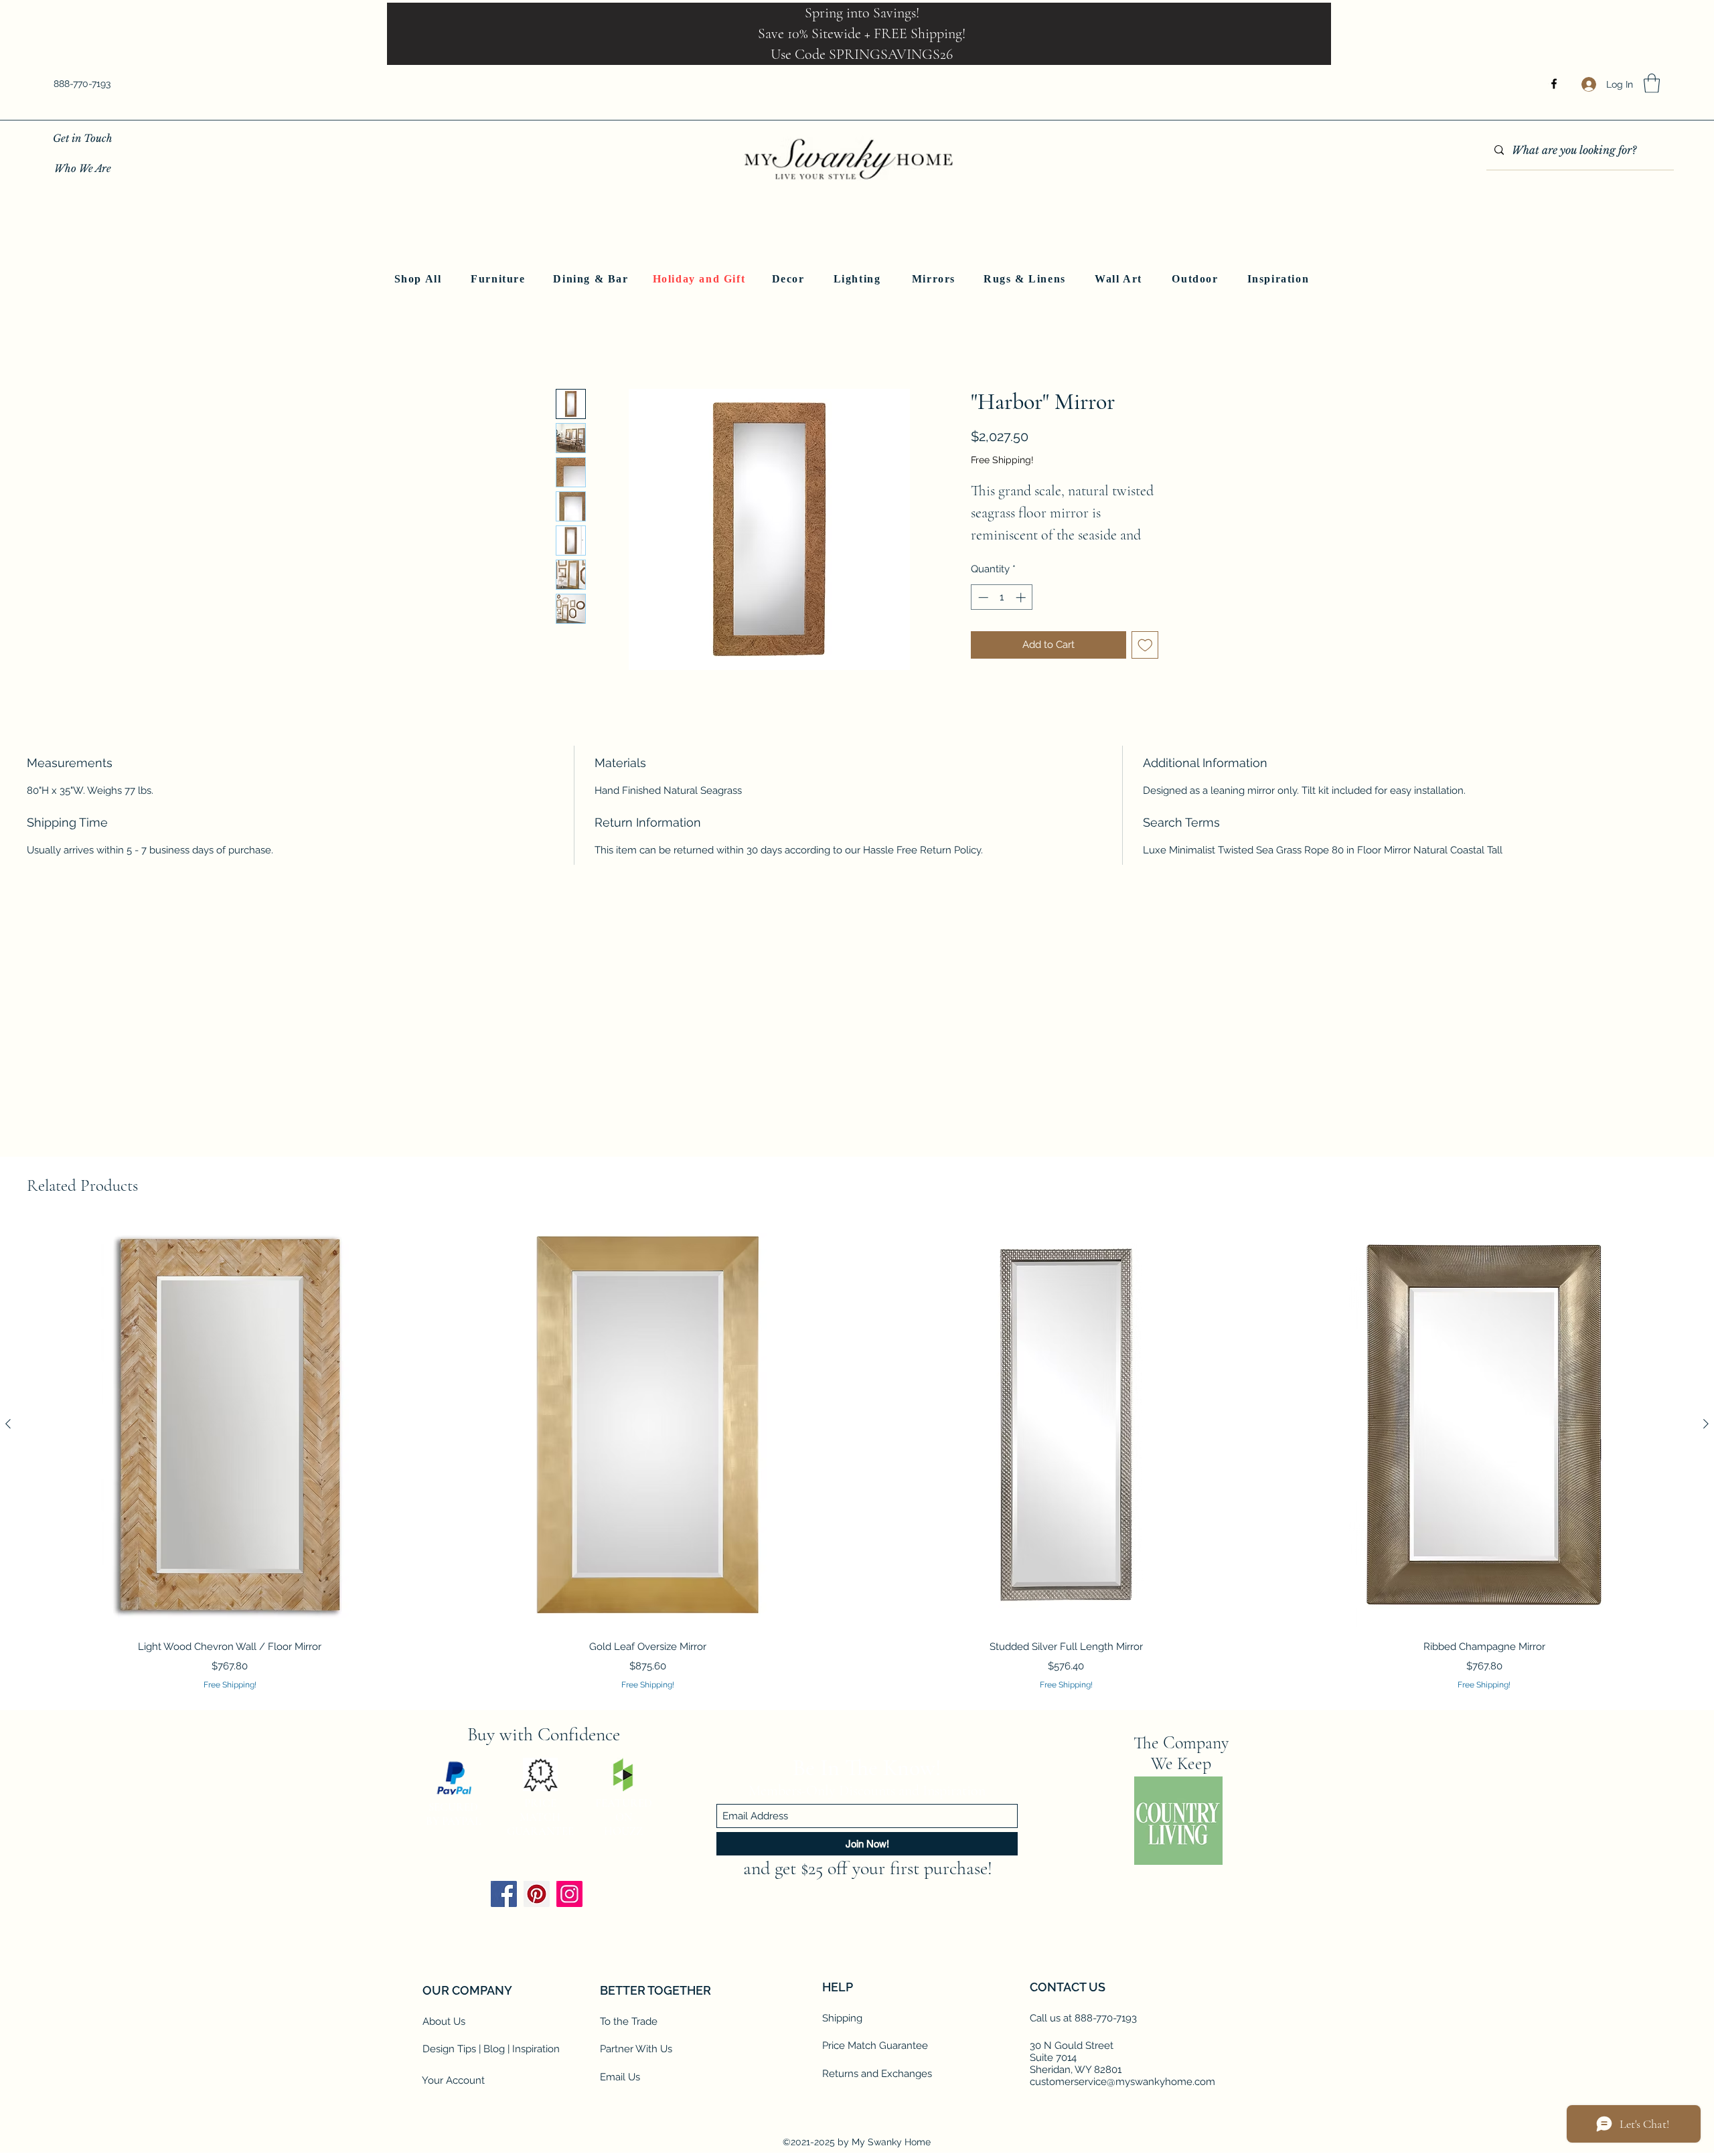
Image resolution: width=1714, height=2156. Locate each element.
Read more (991, 553)
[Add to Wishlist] (1145, 660)
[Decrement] (982, 612)
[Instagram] (569, 2024)
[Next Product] (1706, 1424)
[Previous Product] (8, 1424)
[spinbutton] (1002, 612)
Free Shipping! (1002, 460)
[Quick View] (230, 1425)
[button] (1652, 83)
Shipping (842, 2148)
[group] (857, 1457)
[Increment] (1022, 612)
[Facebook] (1554, 84)
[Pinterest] (537, 2024)
